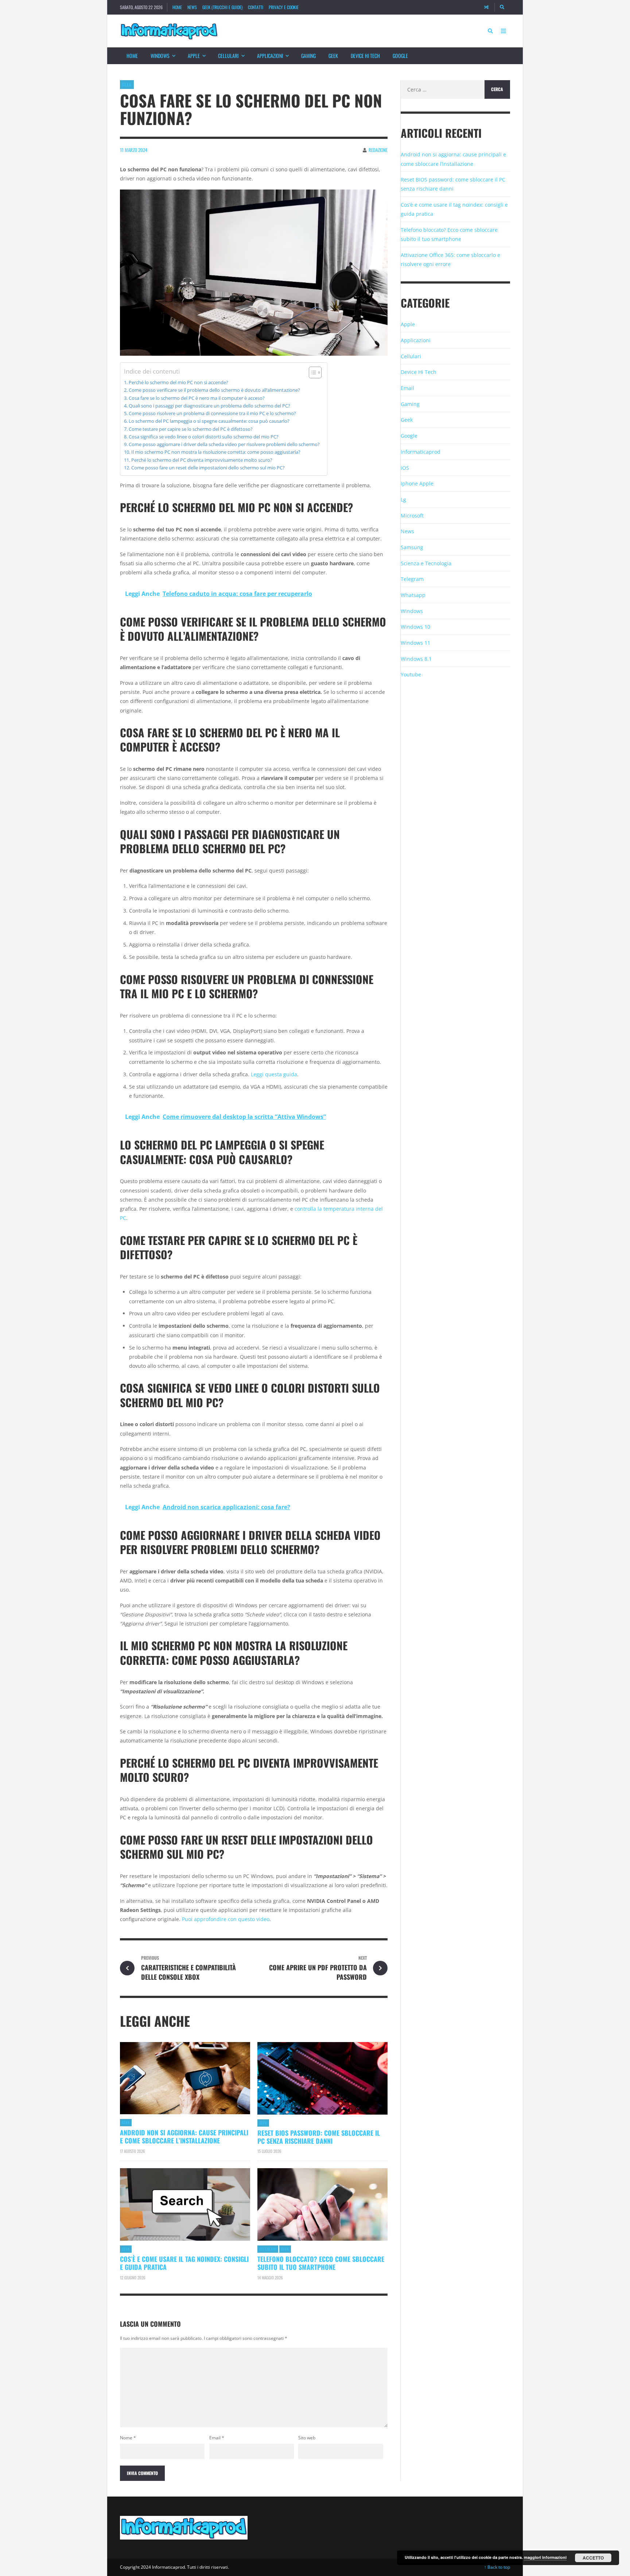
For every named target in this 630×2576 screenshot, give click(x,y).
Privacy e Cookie (284, 7)
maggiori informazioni (545, 2557)
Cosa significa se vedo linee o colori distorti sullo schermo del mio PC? (204, 437)
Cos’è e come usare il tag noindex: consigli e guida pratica (184, 2263)
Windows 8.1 (416, 659)
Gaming (308, 56)
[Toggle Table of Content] (312, 372)
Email (217, 2438)
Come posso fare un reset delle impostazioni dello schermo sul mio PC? (208, 468)
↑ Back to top (497, 2567)
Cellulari (228, 56)
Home (177, 7)
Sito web (307, 2438)
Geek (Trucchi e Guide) (222, 7)
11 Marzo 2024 (134, 150)
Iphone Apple (417, 483)
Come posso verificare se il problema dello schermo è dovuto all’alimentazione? (214, 390)
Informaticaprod (421, 452)
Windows (160, 56)
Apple (194, 56)
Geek (333, 56)
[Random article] (486, 7)
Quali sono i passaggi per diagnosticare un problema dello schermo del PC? (209, 406)
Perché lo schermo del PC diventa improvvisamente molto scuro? (202, 460)
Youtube (411, 674)
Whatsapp (413, 595)
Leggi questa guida (274, 1074)
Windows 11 (415, 643)
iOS (405, 468)
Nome (128, 2438)
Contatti (256, 7)
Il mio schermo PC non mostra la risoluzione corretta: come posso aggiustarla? (216, 452)
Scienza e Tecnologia (426, 563)
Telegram (412, 579)
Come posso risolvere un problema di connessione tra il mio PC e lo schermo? (212, 413)
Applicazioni (270, 56)
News (192, 7)
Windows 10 (415, 627)
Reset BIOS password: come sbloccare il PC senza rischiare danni (319, 2137)
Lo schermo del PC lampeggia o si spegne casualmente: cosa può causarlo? (209, 421)
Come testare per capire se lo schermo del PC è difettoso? (191, 429)
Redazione (378, 150)
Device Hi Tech (365, 56)
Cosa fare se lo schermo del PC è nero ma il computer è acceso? (197, 398)
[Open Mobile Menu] (503, 31)
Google (400, 56)
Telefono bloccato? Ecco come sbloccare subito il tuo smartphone (321, 2263)
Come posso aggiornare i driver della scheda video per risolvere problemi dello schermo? (224, 444)
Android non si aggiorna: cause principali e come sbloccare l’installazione (184, 2136)
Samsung (412, 547)
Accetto (593, 2558)
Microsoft (412, 516)
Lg (403, 499)
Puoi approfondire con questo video (226, 1919)
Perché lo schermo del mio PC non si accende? (178, 383)
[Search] (502, 7)
